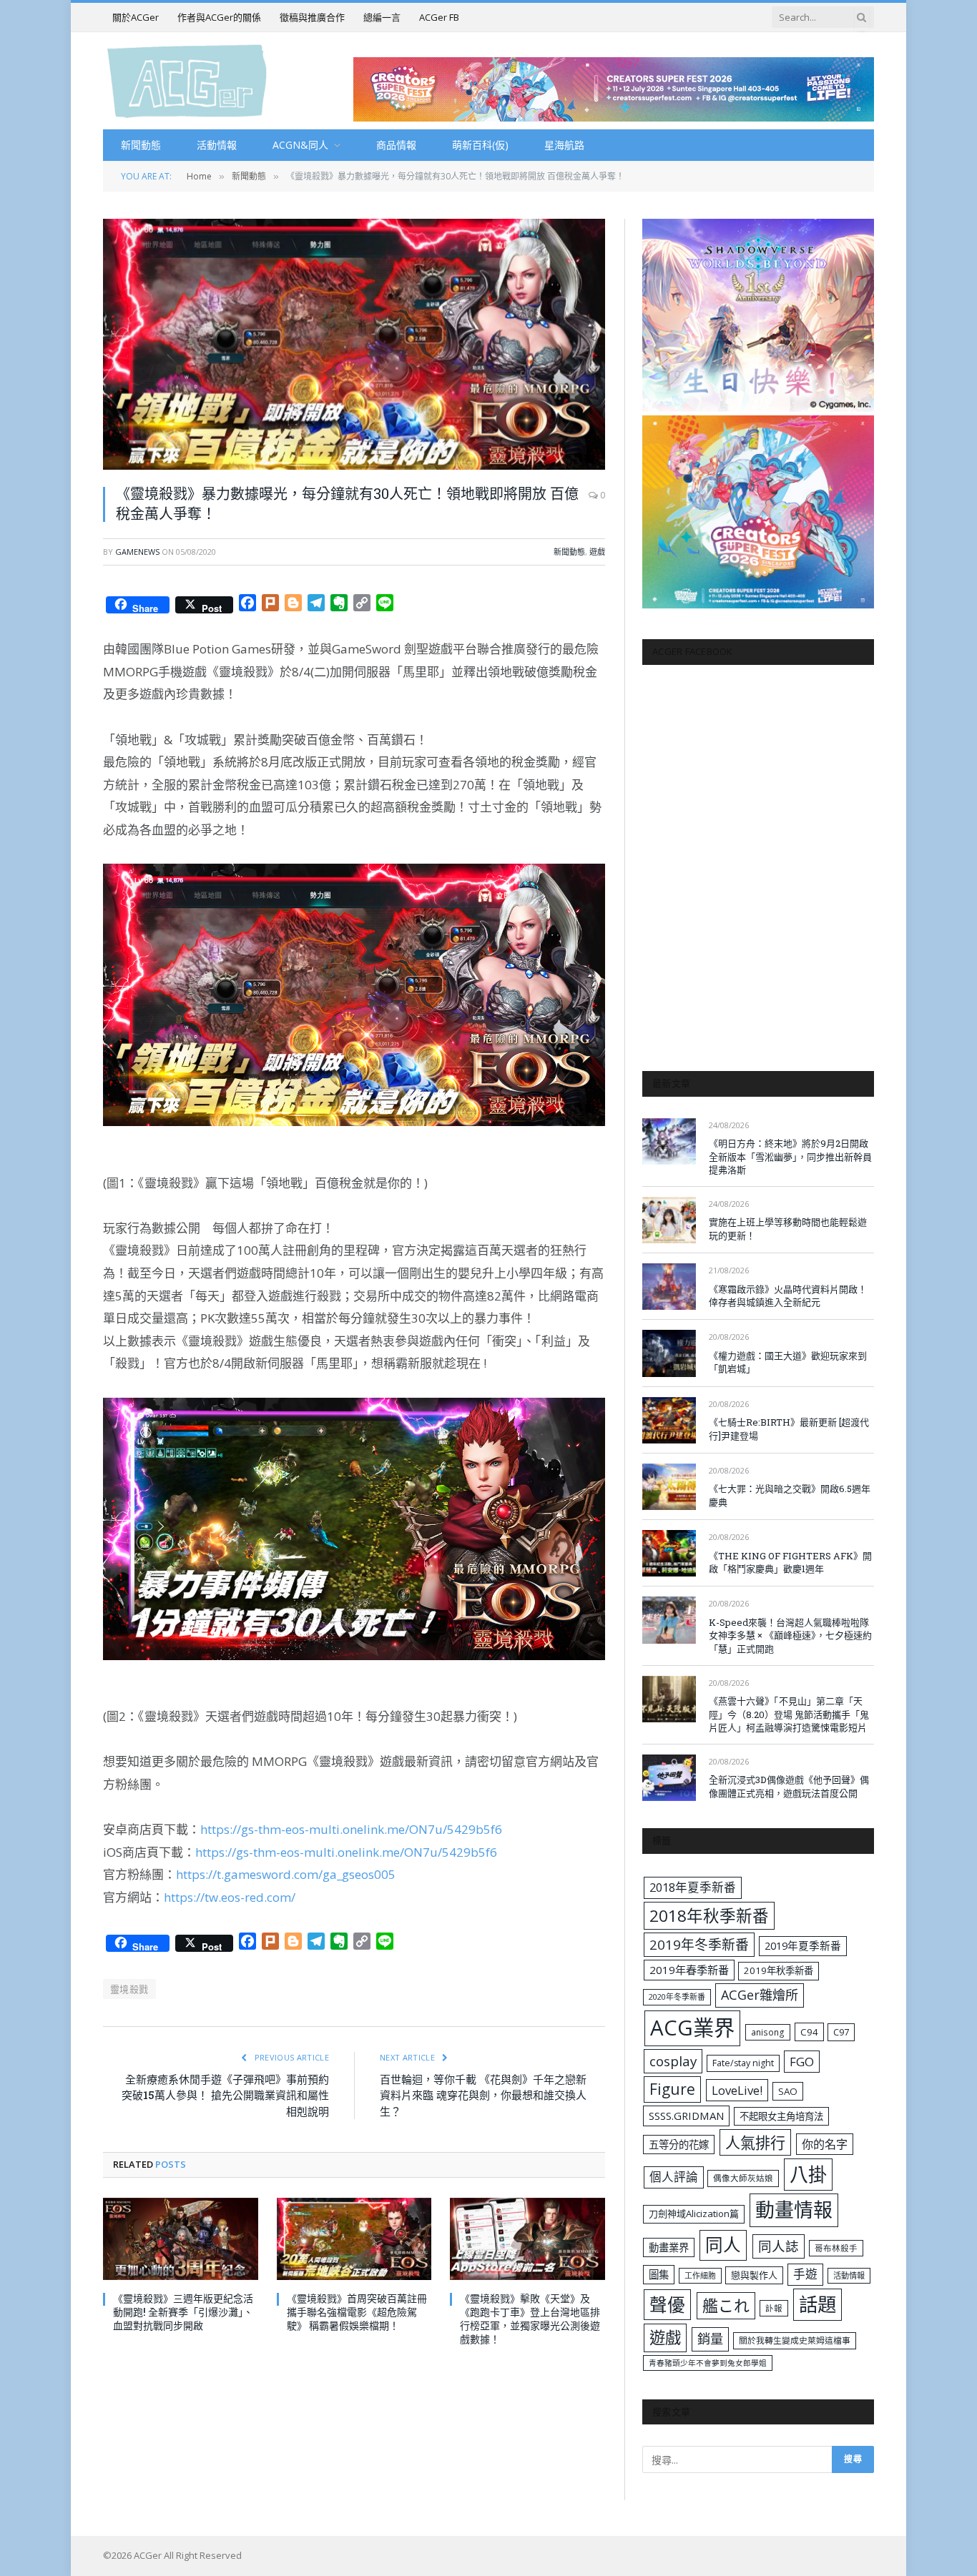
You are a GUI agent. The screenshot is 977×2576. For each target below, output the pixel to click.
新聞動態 (141, 145)
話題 (818, 2304)
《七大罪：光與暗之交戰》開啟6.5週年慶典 (790, 1495)
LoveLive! (737, 2090)
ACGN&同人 (300, 145)
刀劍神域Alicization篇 (694, 2214)
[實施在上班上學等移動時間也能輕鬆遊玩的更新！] (669, 1220)
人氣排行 (755, 2142)
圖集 (659, 2275)
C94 (809, 2032)
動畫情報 (794, 2210)
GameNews (137, 552)
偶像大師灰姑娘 (743, 2178)
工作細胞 (700, 2275)
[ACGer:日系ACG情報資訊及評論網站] (187, 80)
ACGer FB (439, 17)
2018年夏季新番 (693, 1887)
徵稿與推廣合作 (312, 17)
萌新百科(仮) (480, 145)
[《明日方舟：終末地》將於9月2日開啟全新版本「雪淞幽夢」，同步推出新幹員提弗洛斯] (669, 1141)
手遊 (805, 2274)
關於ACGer (136, 17)
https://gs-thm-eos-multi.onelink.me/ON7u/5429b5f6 (351, 1829)
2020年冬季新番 (677, 1997)
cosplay (673, 2061)
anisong (768, 2032)
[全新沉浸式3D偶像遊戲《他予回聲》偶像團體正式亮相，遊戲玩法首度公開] (669, 1778)
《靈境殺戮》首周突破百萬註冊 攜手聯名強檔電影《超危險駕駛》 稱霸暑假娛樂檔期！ (357, 2312)
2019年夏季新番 (803, 1945)
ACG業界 (692, 2028)
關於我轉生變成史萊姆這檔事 (795, 2340)
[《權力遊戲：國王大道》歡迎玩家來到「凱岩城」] (669, 1353)
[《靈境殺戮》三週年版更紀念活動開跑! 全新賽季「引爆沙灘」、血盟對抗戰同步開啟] (181, 2239)
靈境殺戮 (129, 1989)
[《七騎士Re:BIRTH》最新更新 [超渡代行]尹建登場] (669, 1420)
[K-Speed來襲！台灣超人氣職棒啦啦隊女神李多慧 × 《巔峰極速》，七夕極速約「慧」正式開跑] (669, 1620)
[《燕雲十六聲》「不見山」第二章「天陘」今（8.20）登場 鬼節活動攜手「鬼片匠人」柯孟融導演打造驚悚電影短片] (669, 1699)
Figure (672, 2089)
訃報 (774, 2308)
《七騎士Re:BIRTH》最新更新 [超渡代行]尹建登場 (789, 1429)
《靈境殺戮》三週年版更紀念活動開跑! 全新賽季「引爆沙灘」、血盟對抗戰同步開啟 (183, 2312)
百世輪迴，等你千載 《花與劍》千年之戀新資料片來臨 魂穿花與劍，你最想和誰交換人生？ (483, 2095)
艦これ (726, 2305)
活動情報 (217, 145)
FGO (802, 2062)
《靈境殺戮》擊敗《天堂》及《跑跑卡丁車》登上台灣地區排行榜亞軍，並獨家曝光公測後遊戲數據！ (530, 2319)
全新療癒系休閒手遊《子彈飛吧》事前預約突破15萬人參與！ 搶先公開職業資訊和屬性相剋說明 (225, 2095)
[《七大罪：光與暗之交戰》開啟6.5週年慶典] (669, 1487)
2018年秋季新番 (709, 1916)
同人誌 (779, 2246)
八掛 (808, 2174)
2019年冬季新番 (699, 1945)
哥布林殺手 (836, 2248)
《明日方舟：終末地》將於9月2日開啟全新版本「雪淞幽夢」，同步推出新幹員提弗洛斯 (790, 1156)
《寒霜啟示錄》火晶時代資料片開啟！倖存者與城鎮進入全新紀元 (788, 1296)
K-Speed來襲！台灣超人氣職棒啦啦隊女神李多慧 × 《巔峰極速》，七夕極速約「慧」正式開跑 (790, 1635)
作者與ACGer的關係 (219, 17)
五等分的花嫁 (679, 2145)
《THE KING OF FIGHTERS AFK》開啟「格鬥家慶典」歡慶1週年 (790, 1563)
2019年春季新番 (689, 1970)
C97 (841, 2032)
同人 (723, 2245)
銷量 (710, 2339)
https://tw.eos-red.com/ (230, 1897)
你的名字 (825, 2144)
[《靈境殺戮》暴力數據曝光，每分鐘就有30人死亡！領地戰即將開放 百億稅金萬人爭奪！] (354, 344)
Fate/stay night (743, 2063)
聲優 (667, 2305)
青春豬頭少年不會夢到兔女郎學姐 (708, 2363)
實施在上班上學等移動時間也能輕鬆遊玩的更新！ (788, 1229)
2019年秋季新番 (779, 1970)
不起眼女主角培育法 (781, 2116)
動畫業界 (669, 2247)
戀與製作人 (754, 2275)
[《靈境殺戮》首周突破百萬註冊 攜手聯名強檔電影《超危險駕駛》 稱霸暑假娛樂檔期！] (354, 2239)
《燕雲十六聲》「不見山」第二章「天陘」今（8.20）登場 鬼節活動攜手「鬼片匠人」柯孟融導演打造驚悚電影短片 (789, 1714)
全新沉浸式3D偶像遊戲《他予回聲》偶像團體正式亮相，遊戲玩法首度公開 (789, 1786)
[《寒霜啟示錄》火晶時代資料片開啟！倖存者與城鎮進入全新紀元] (669, 1287)
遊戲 (597, 552)
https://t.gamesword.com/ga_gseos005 (286, 1874)
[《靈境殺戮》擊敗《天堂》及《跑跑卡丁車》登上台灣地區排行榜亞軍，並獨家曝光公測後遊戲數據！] (527, 2239)
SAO (788, 2091)
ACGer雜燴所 (760, 1995)
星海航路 (564, 145)
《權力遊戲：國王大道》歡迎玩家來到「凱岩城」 (788, 1362)
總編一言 (382, 17)
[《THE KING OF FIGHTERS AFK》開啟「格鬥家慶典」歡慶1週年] (669, 1553)
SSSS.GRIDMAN (686, 2116)
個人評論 (674, 2177)
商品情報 (396, 145)
